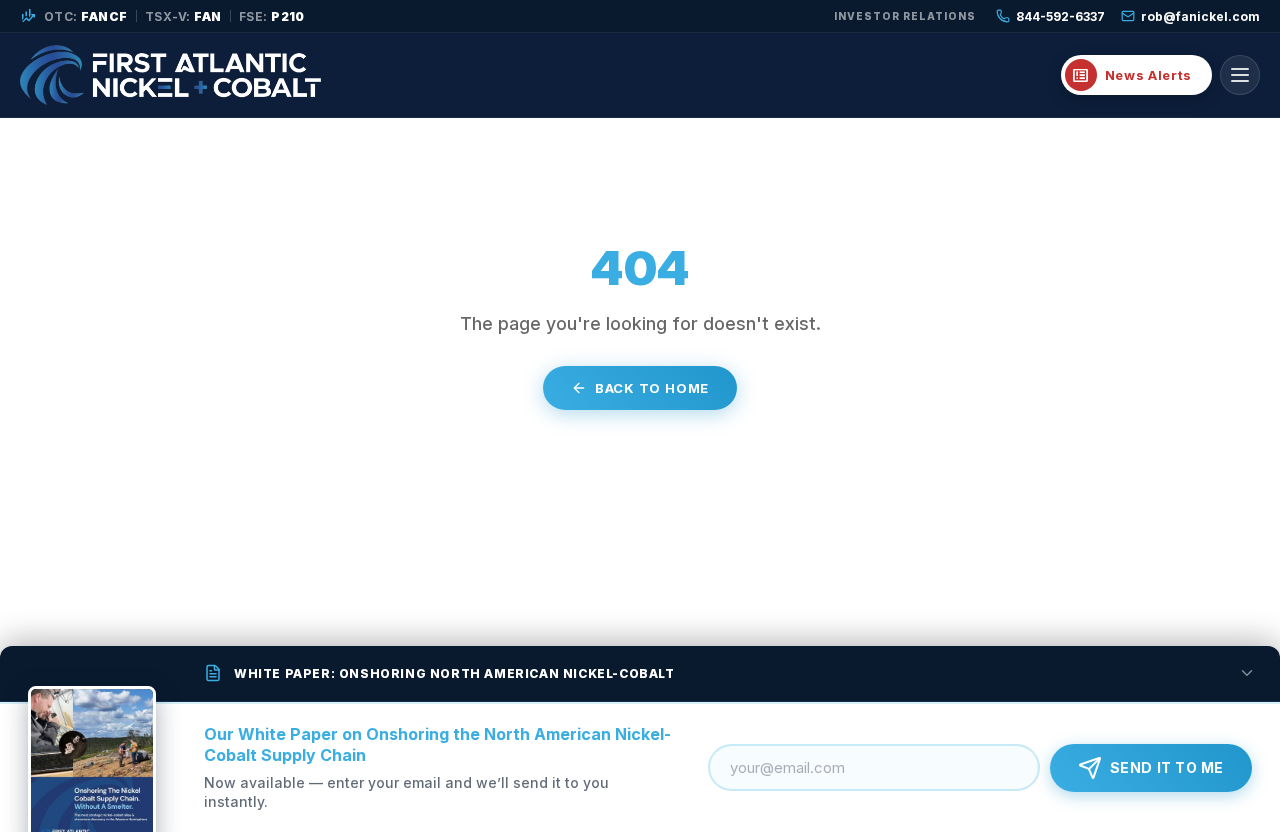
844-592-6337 (1060, 16)
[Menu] (1240, 75)
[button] (640, 674)
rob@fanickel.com (1200, 16)
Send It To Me (1167, 767)
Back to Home (652, 388)
